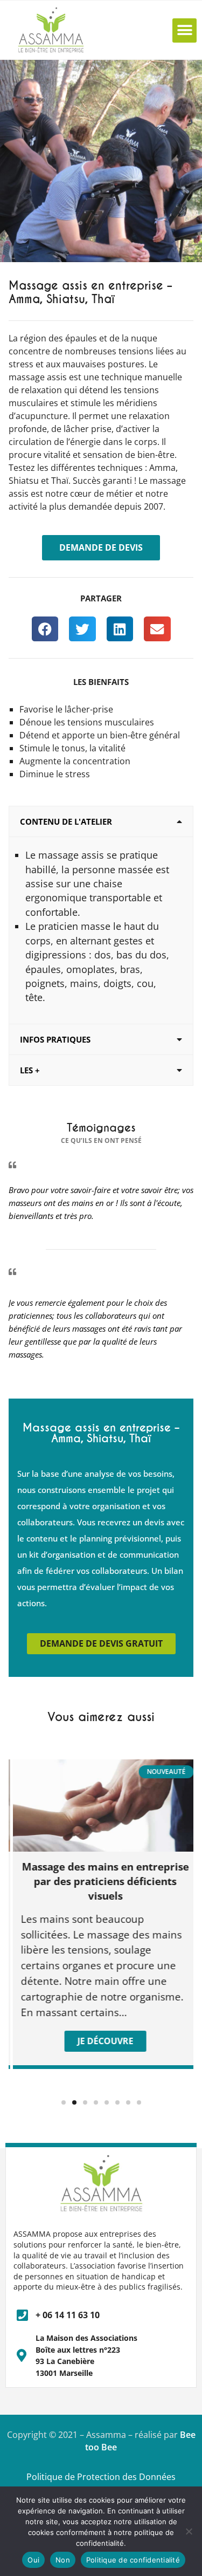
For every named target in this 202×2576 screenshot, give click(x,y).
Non (63, 2560)
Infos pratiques (55, 1039)
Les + (30, 1070)
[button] (184, 30)
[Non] (189, 2531)
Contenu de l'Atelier (66, 821)
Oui (33, 2560)
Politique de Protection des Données (101, 2477)
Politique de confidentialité (133, 2560)
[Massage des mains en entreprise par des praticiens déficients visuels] (103, 1806)
